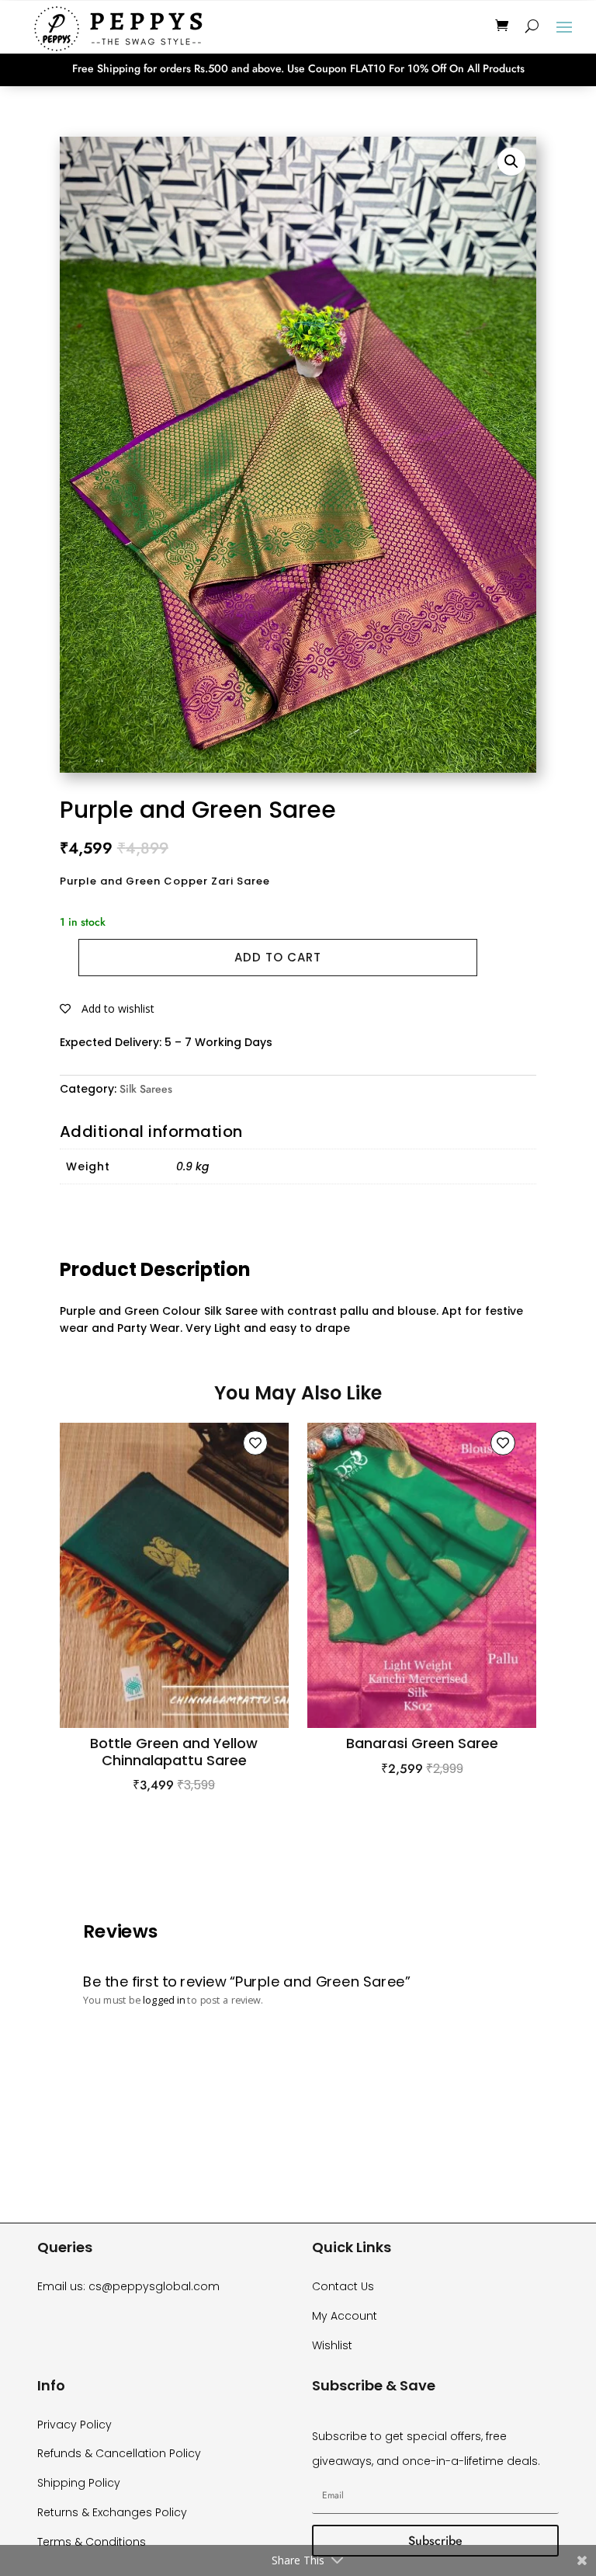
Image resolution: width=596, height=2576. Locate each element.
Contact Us (343, 2286)
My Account (345, 2316)
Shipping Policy (79, 2483)
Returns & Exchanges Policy (112, 2512)
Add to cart (278, 957)
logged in (163, 2000)
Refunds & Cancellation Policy (119, 2453)
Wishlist (332, 2345)
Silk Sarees (146, 1089)
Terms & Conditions (92, 2542)
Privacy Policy (74, 2425)
